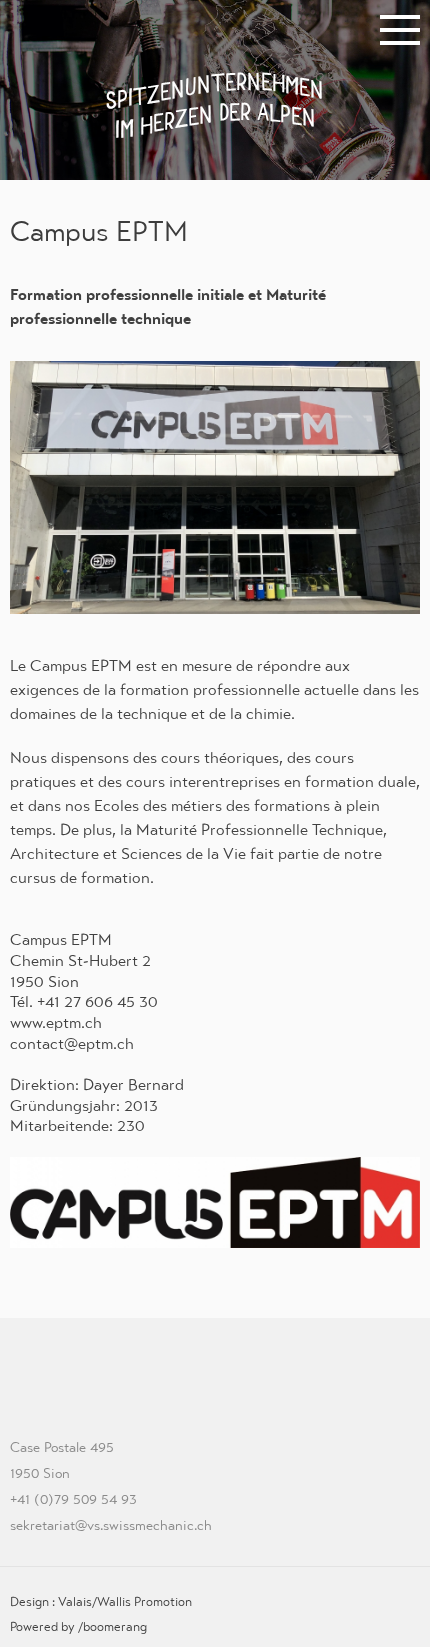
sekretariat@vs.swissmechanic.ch (111, 1525)
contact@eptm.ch (72, 1043)
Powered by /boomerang (78, 1626)
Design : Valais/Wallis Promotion (101, 1601)
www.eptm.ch (56, 1022)
